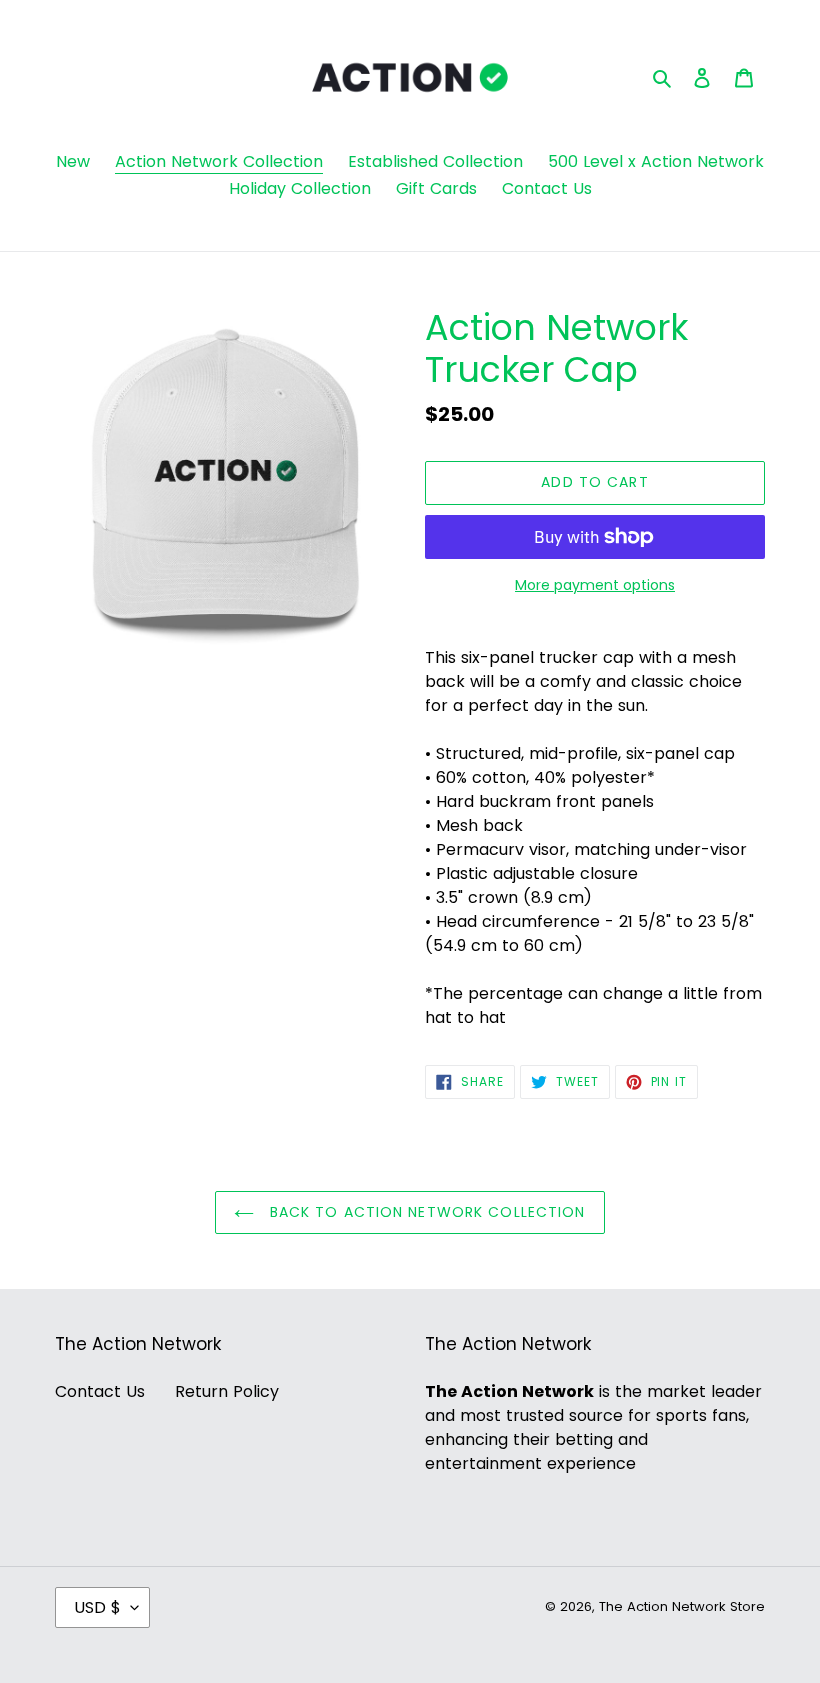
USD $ (97, 1607)
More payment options (595, 585)
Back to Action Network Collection (424, 1212)
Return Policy (227, 1391)
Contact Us (100, 1391)
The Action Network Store (682, 1606)
